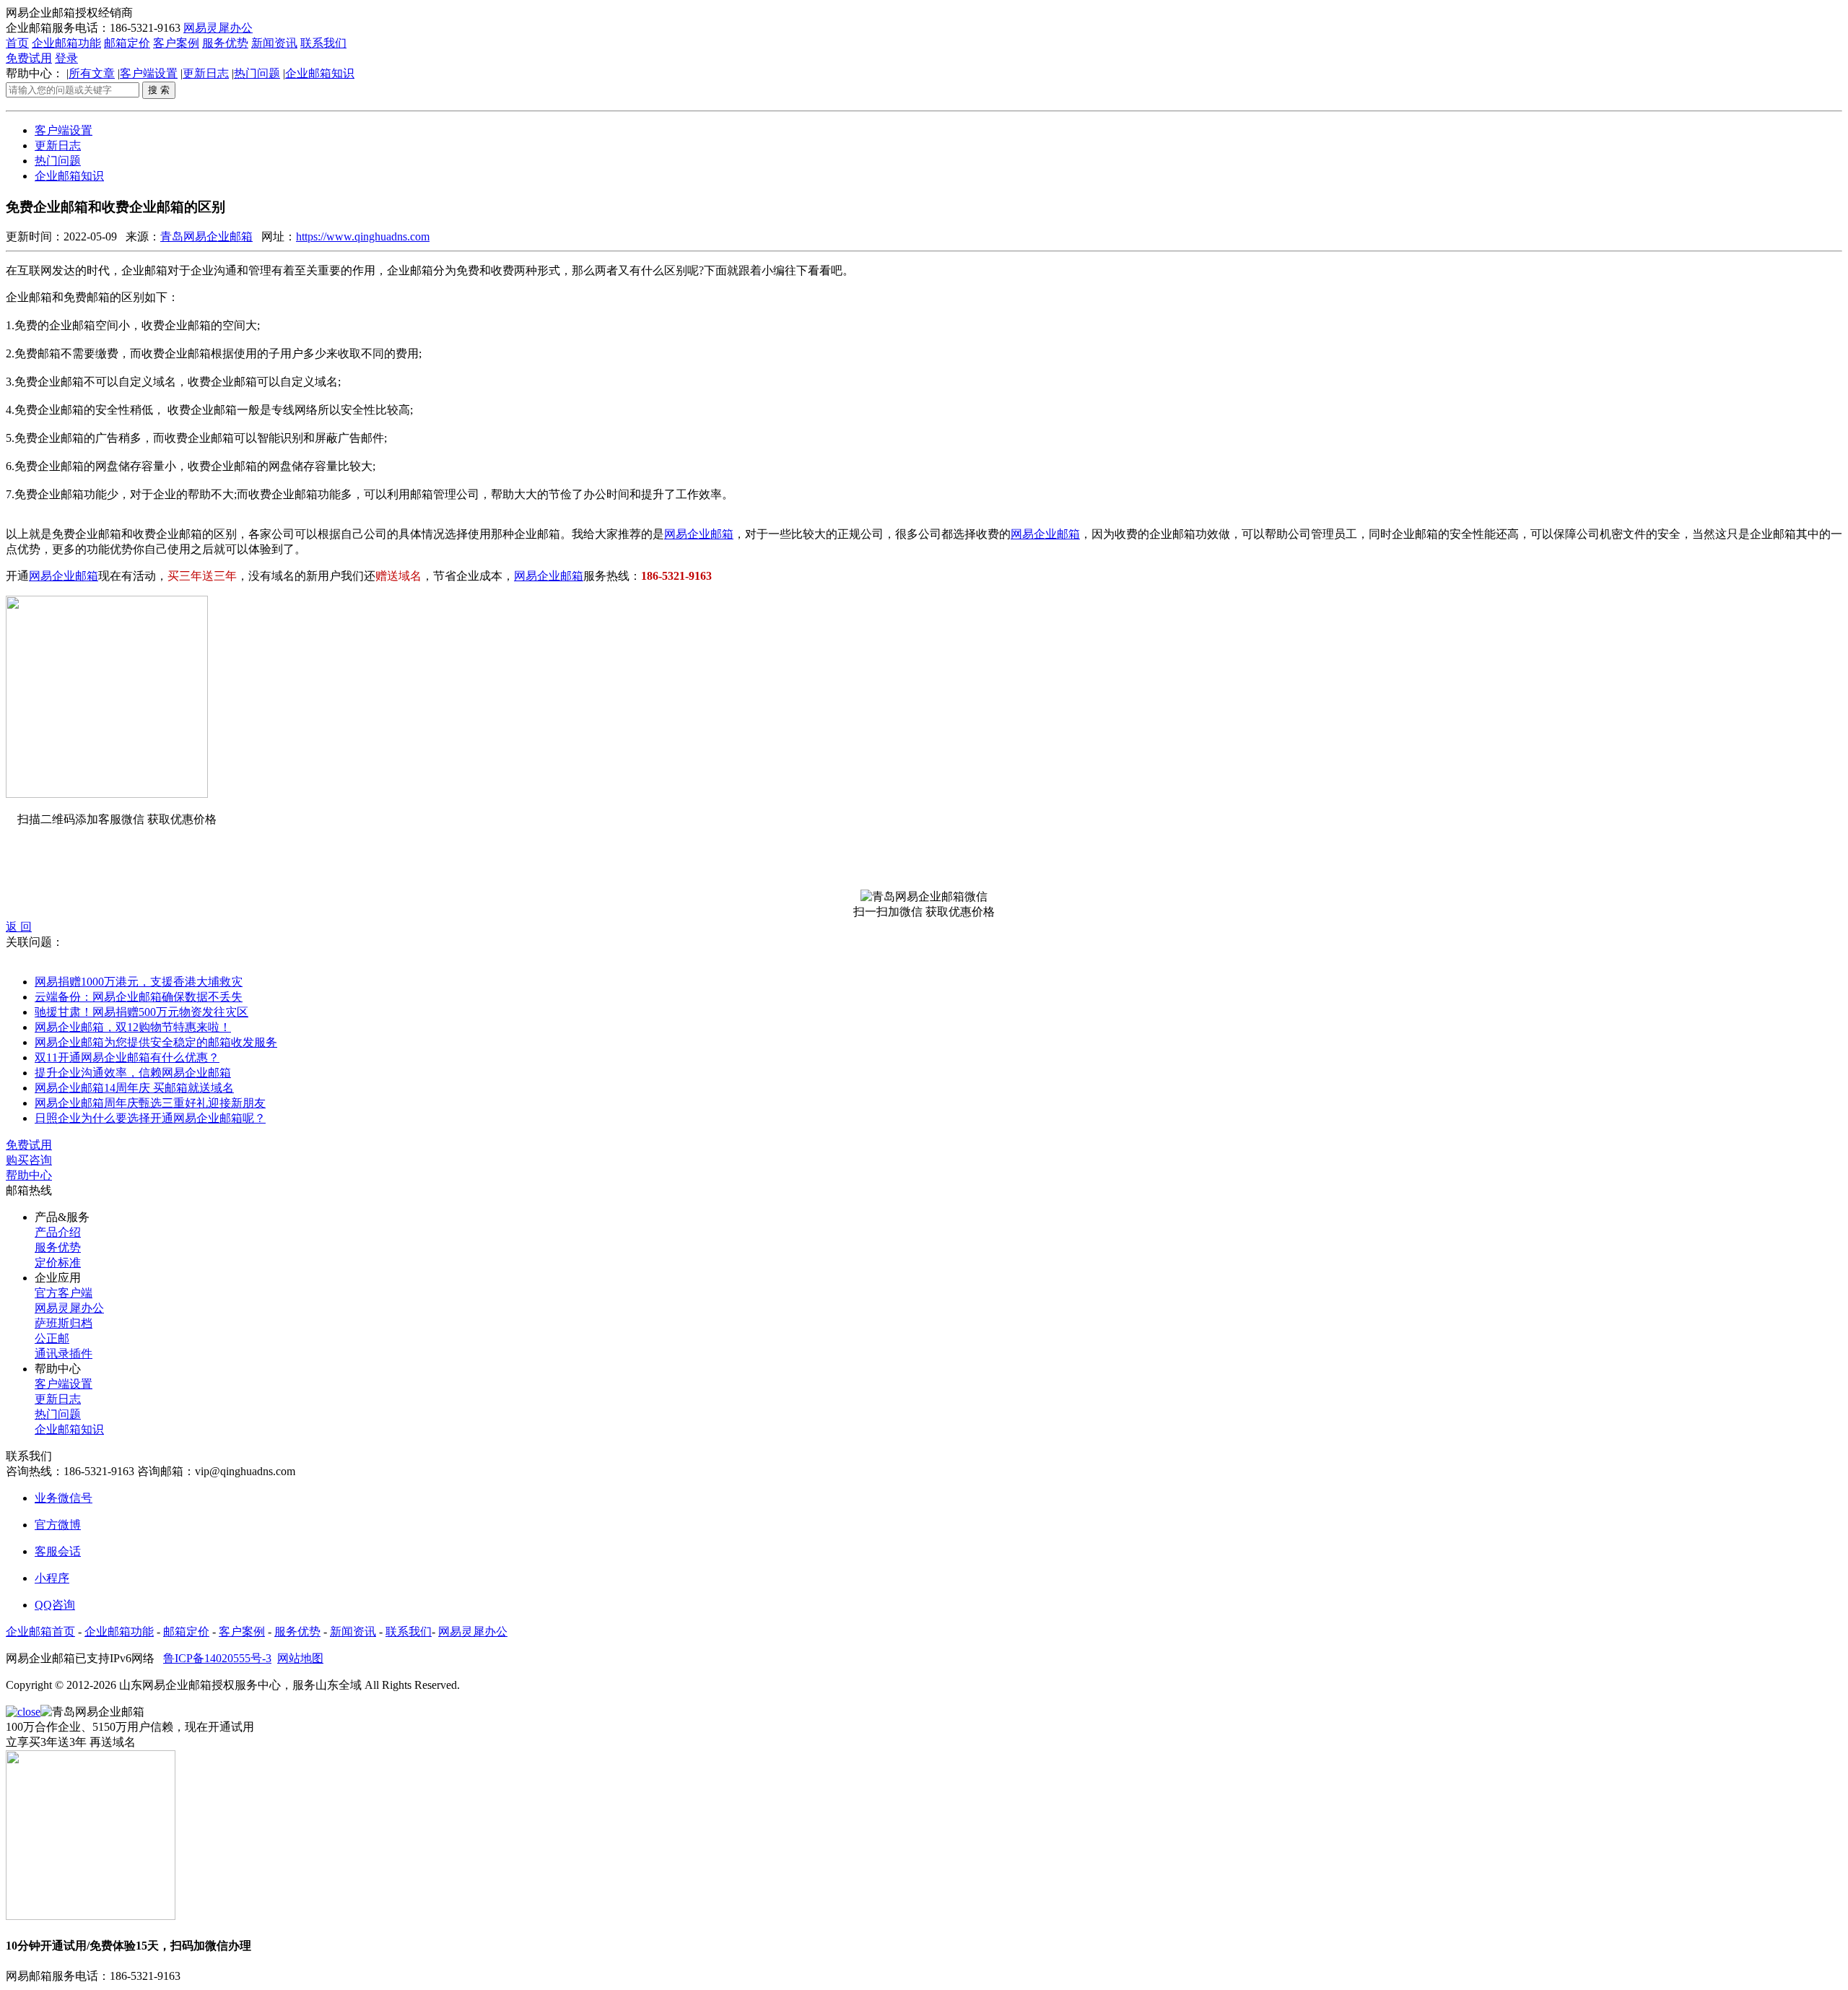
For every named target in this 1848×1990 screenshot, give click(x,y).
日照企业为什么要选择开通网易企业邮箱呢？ (150, 1118)
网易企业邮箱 (699, 534)
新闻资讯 (274, 43)
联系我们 (323, 43)
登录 (66, 58)
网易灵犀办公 (218, 28)
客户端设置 (149, 73)
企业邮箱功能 (66, 43)
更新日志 (206, 73)
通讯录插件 (64, 1354)
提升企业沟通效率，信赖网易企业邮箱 (133, 1073)
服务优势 (225, 43)
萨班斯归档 (64, 1323)
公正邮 (52, 1338)
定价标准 (58, 1263)
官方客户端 (64, 1293)
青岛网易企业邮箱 (206, 236)
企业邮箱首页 (40, 1631)
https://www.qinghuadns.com (363, 236)
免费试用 (29, 58)
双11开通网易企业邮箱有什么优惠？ (127, 1057)
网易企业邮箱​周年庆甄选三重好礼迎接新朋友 (150, 1103)
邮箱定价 (127, 43)
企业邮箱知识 (320, 73)
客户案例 (176, 43)
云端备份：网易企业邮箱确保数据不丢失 (139, 997)
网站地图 (300, 1658)
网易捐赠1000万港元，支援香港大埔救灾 (139, 982)
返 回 (19, 927)
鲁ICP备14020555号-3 (217, 1658)
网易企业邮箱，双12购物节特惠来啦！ (133, 1027)
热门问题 (257, 73)
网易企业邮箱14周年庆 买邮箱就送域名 (134, 1088)
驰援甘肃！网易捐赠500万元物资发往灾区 (141, 1012)
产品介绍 (58, 1232)
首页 (17, 43)
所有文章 (92, 73)
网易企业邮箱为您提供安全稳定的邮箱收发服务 (156, 1042)
